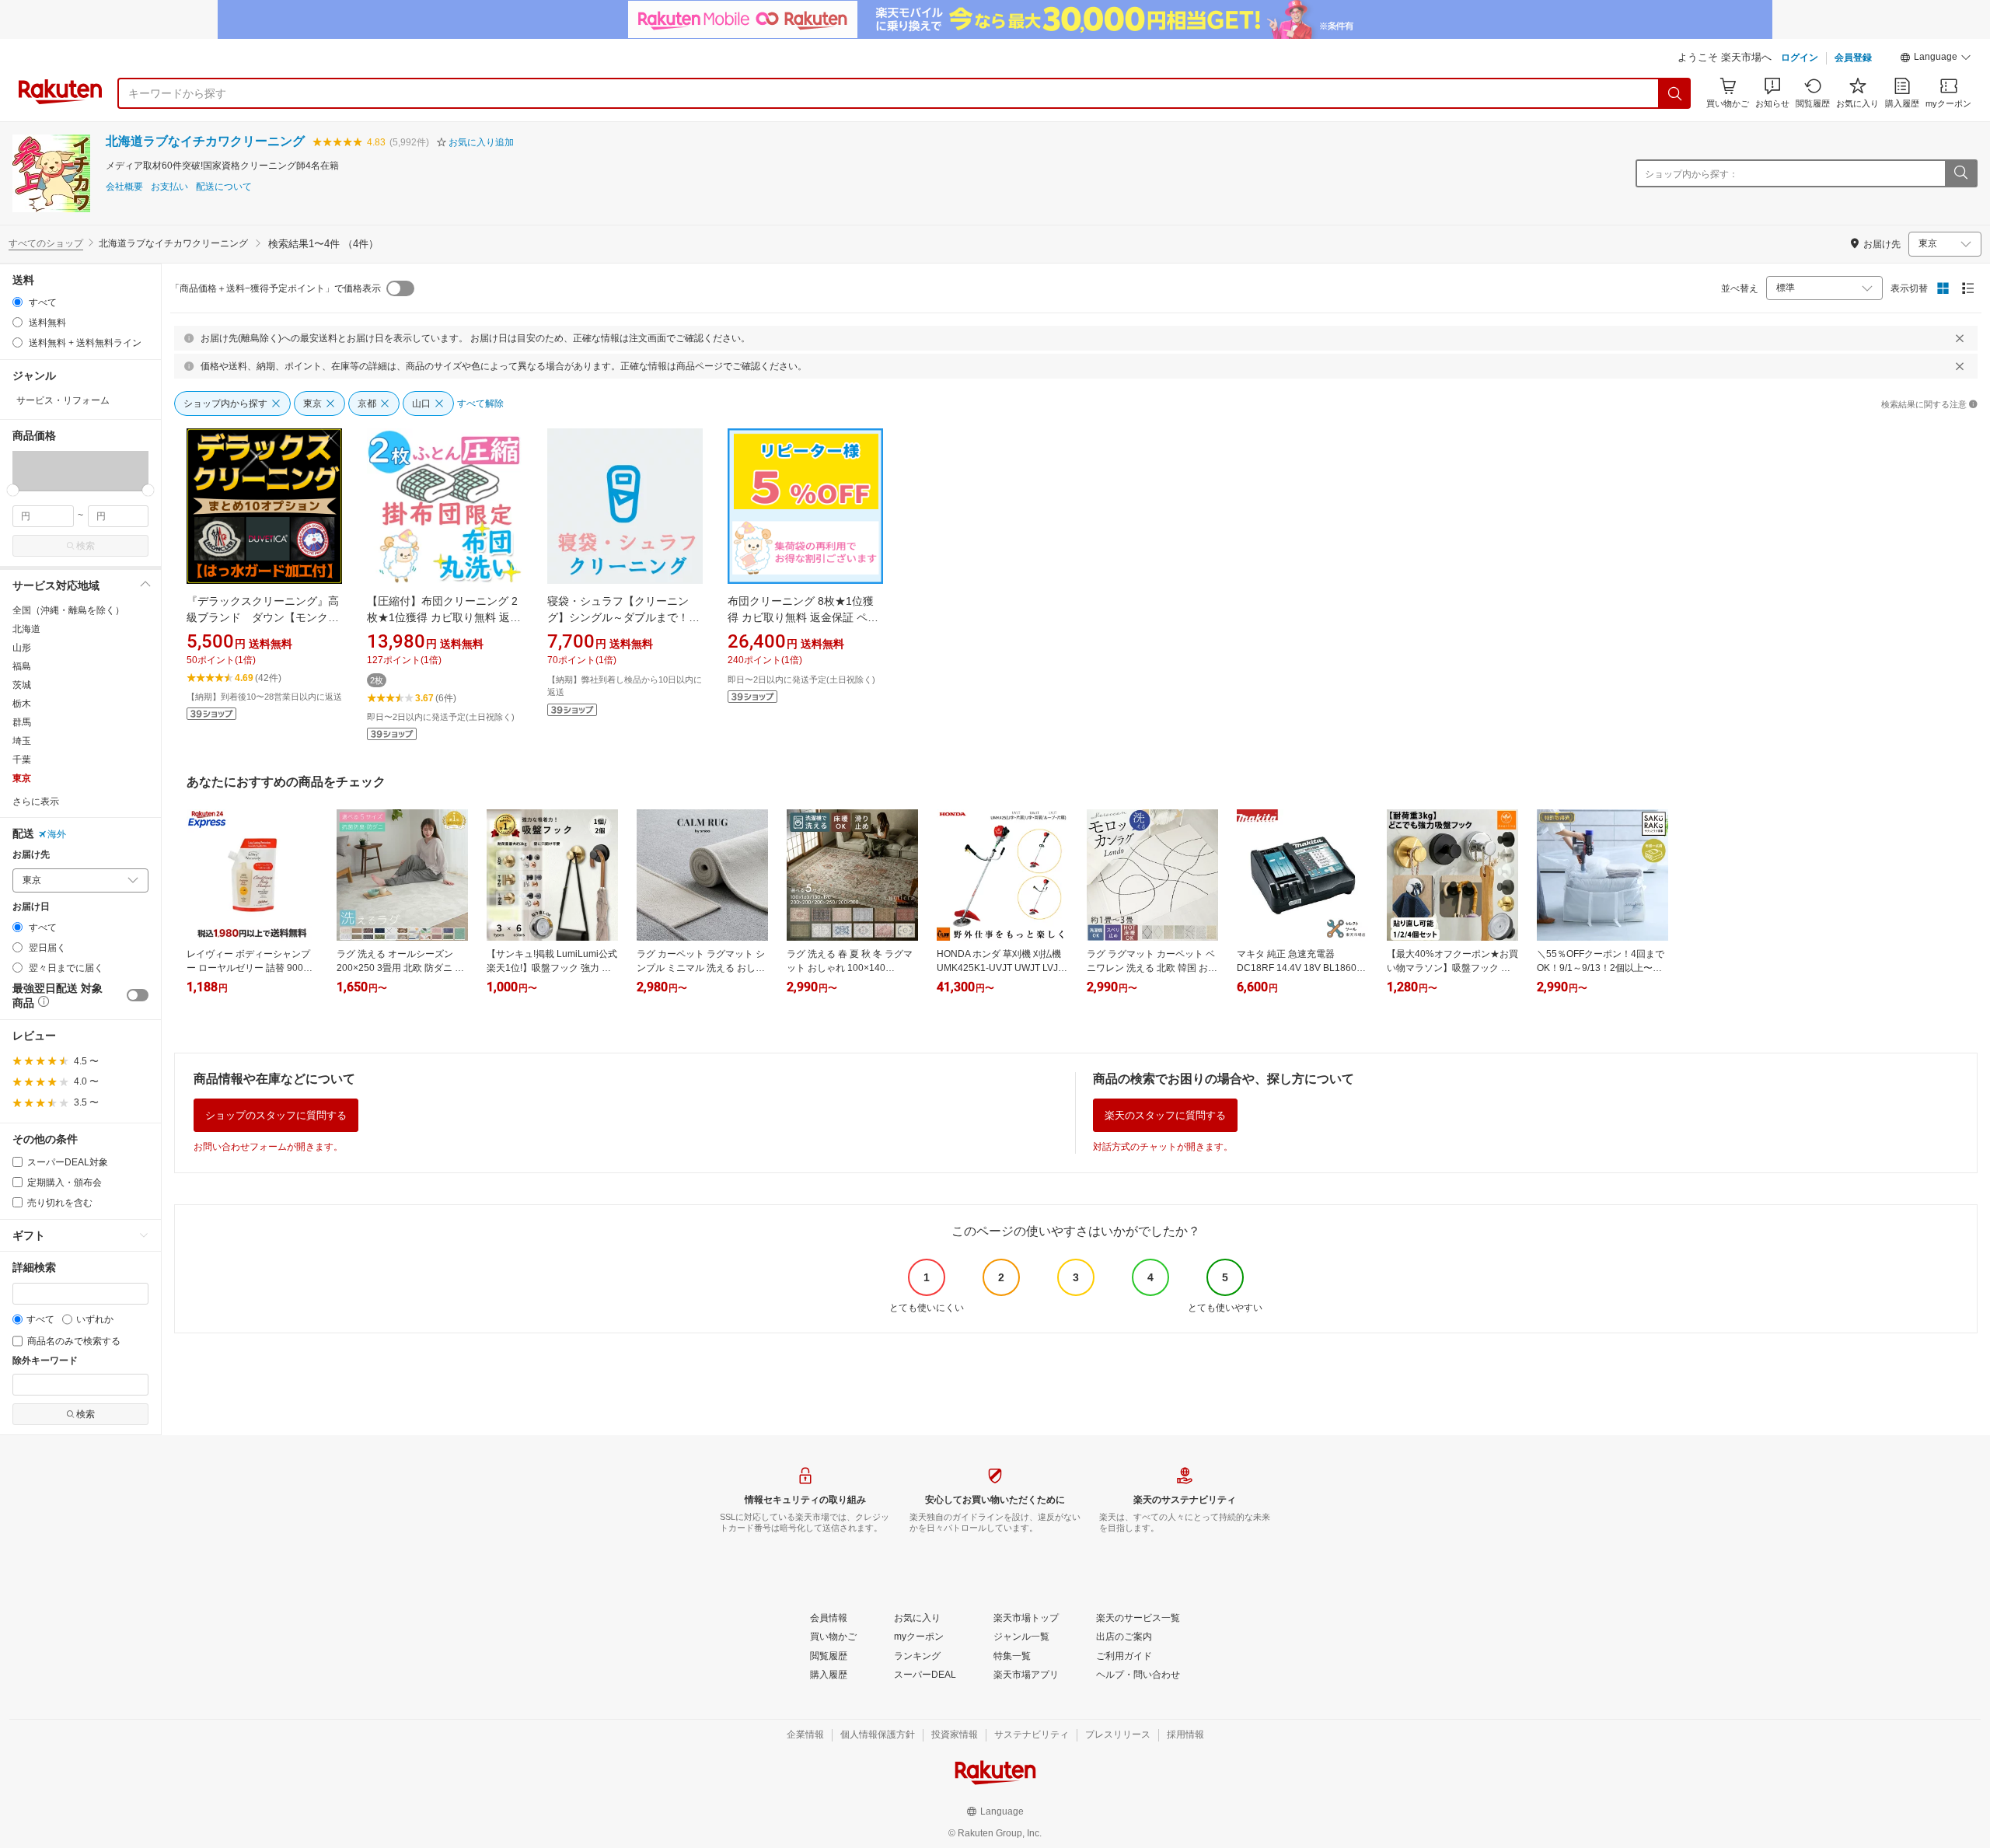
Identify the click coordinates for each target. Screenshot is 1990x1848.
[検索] (1675, 93)
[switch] (138, 995)
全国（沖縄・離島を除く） (68, 610)
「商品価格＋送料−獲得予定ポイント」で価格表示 (276, 288)
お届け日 (31, 907)
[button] (1936, 59)
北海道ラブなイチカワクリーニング (205, 141)
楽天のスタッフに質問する (1165, 1115)
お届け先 (31, 855)
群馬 (22, 722)
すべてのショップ (46, 243)
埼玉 (22, 741)
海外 (57, 834)
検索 (86, 546)
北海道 (26, 629)
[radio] (17, 302)
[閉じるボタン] (1960, 338)
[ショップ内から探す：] (1960, 173)
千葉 (22, 760)
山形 (22, 648)
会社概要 (124, 187)
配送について (224, 187)
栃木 (22, 704)
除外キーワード (45, 1361)
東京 (22, 778)
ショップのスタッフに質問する (276, 1115)
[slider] (13, 490)
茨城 (22, 685)
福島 (22, 666)
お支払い (169, 187)
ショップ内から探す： (1691, 174)
